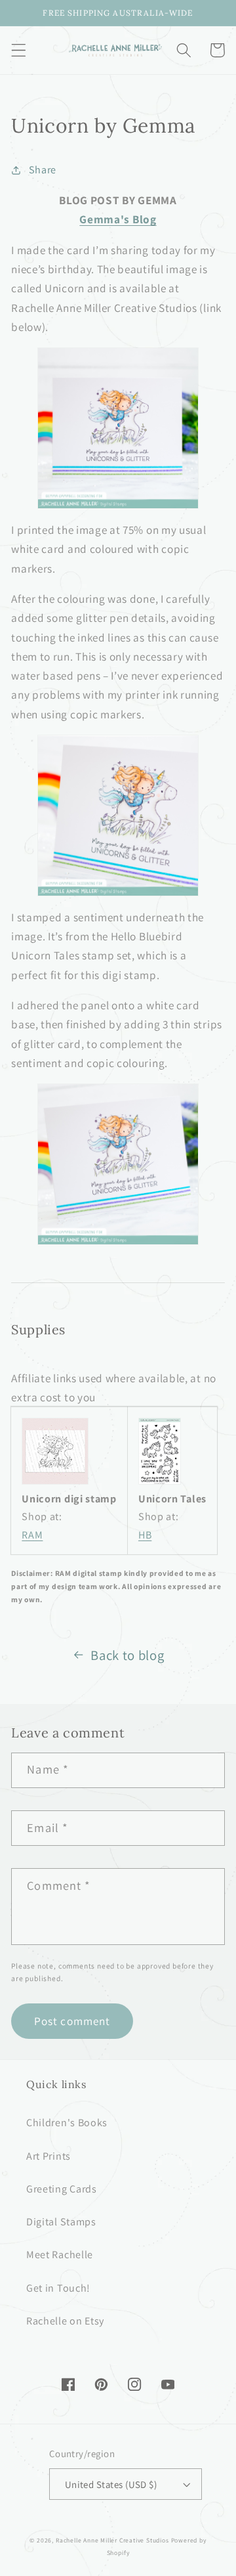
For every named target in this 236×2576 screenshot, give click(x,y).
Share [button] (43, 170)
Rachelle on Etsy (65, 2321)
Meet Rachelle (60, 2255)
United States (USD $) (111, 2484)
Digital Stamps (61, 2222)
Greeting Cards (62, 2189)
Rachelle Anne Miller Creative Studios (112, 2540)
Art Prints (49, 2156)
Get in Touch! (58, 2288)
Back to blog (127, 1655)
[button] (19, 50)
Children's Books (67, 2123)
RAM (32, 1535)
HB (145, 1535)
